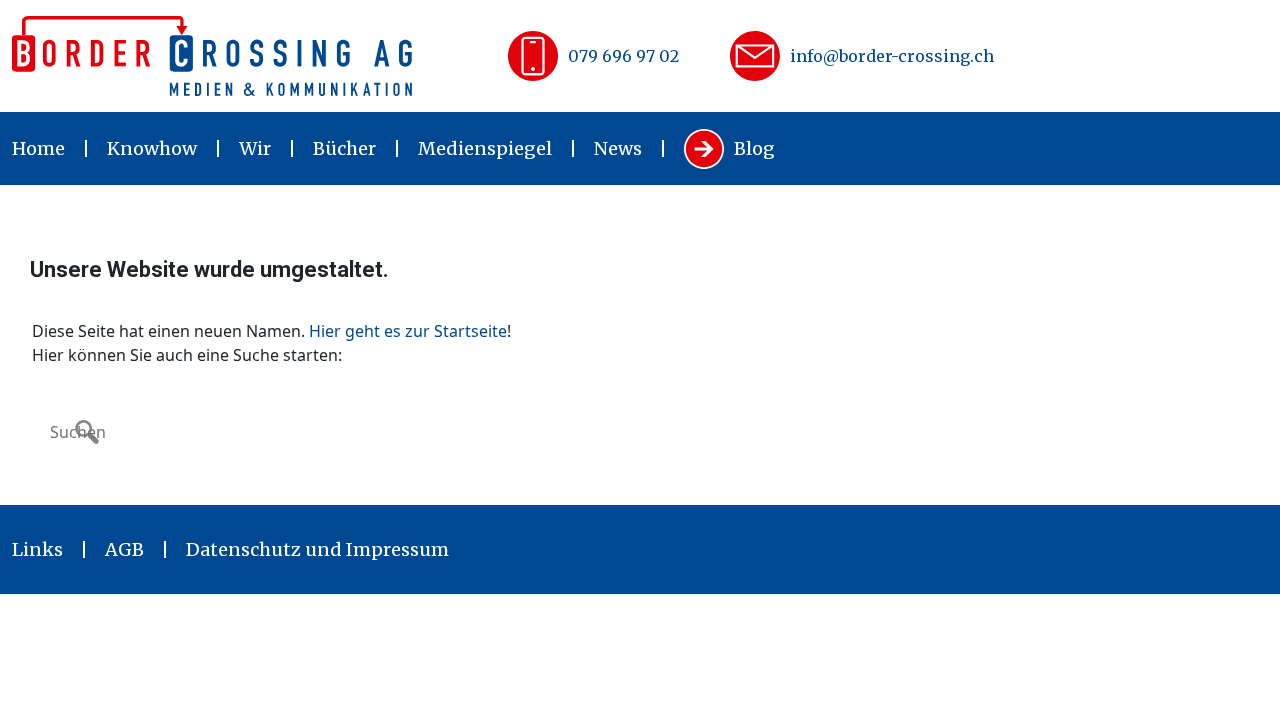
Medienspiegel (485, 148)
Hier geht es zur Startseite (408, 331)
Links (37, 549)
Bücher (344, 148)
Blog (754, 148)
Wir (255, 148)
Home (38, 148)
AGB (124, 549)
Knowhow (152, 148)
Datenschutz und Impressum (317, 549)
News (618, 148)
